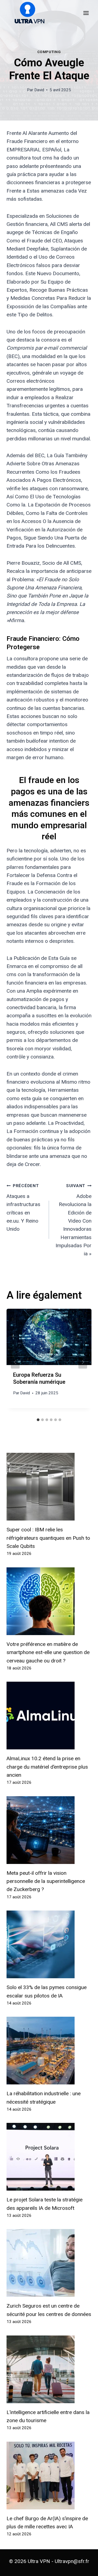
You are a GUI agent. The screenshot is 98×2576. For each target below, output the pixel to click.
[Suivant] (83, 1362)
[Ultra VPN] (27, 13)
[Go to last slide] (15, 1362)
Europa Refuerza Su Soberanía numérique (39, 1378)
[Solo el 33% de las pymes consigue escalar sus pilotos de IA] (49, 1944)
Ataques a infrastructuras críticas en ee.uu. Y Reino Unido (23, 1208)
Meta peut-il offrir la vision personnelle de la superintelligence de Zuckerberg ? (46, 1881)
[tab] (38, 1420)
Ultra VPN (39, 2561)
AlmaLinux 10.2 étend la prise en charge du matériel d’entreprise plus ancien (47, 1767)
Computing (49, 52)
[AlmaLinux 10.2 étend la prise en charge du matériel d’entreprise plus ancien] (49, 1716)
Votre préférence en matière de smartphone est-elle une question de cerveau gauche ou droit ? (48, 1652)
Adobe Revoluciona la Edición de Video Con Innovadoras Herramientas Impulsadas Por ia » (73, 1220)
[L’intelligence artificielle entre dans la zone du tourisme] (49, 2369)
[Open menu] (86, 13)
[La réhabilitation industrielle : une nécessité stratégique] (49, 2051)
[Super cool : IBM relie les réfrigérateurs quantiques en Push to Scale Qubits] (49, 1487)
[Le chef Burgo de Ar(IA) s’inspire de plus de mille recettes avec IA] (49, 2476)
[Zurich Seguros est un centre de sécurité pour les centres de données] (49, 2263)
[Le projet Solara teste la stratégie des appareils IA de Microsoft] (49, 2157)
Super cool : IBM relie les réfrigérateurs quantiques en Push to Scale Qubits (48, 1538)
